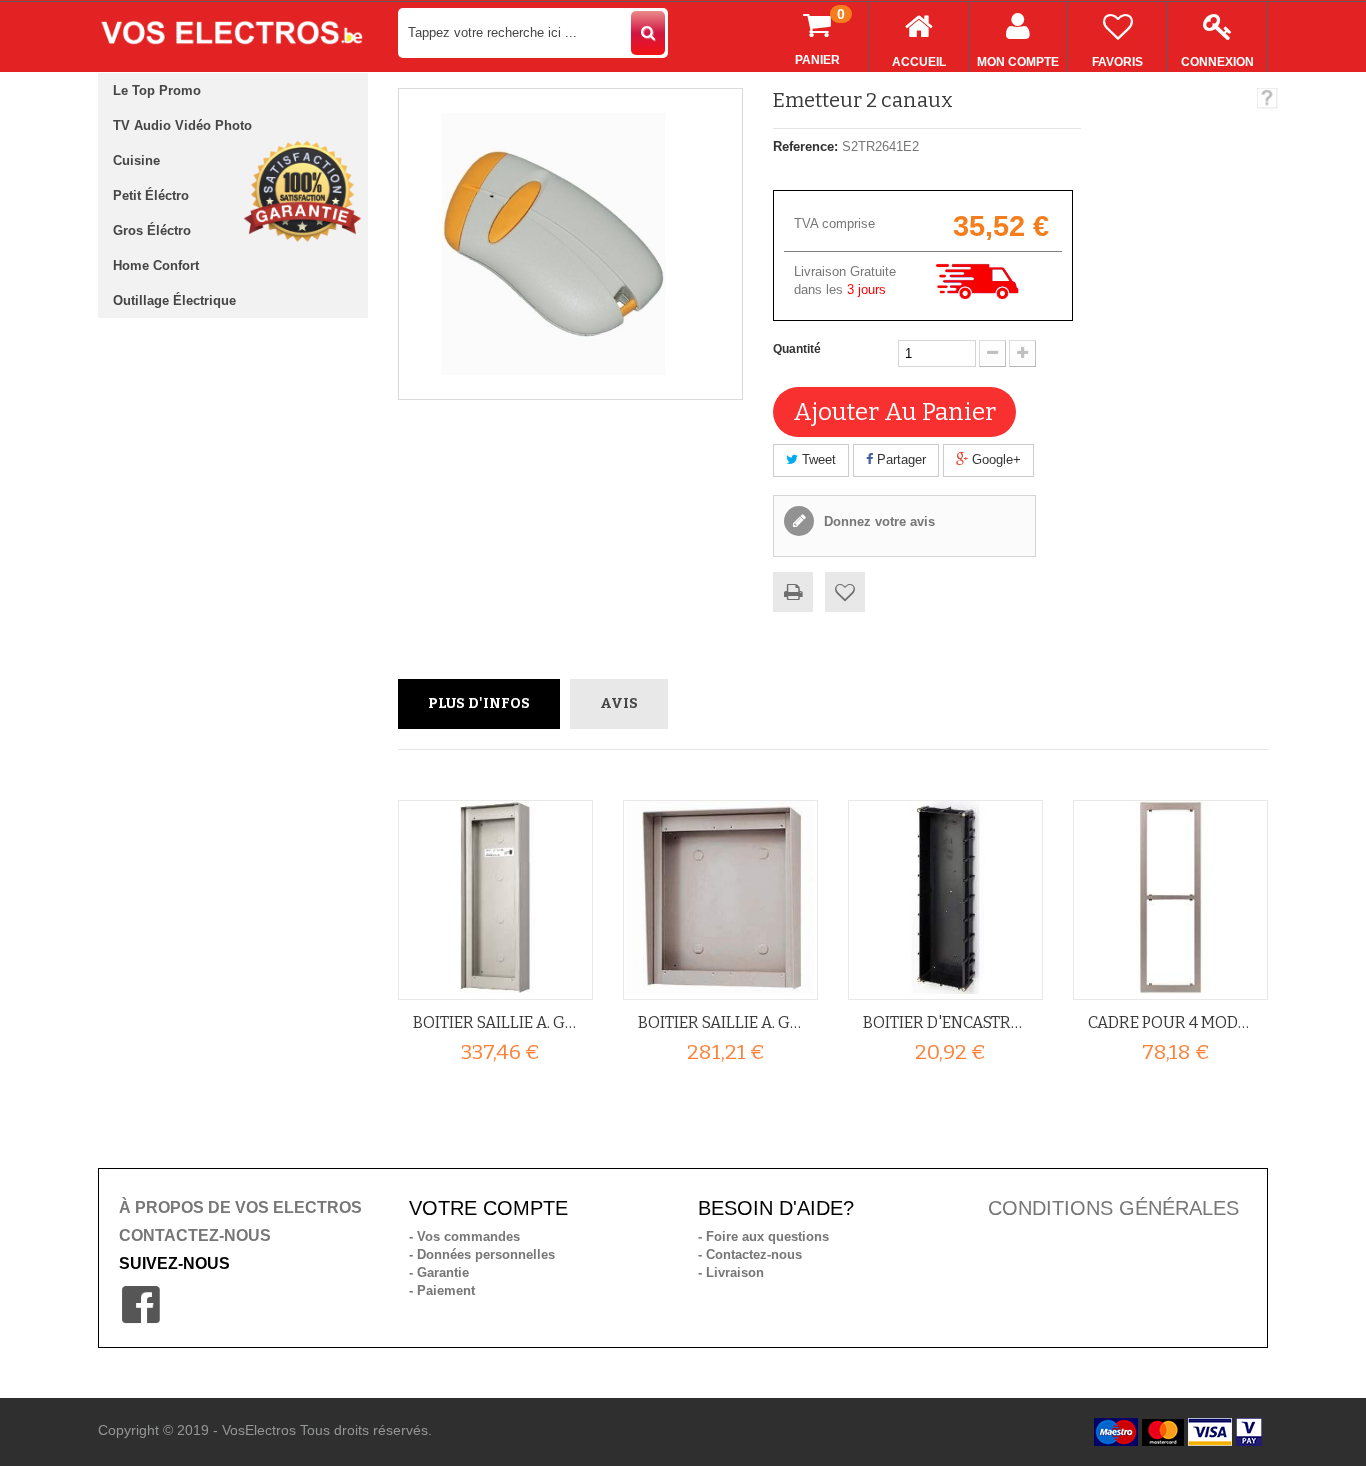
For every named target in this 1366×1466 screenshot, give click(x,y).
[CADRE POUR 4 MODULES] (1170, 897)
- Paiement (442, 1290)
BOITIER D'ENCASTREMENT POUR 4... (945, 1022)
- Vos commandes (464, 1236)
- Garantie (439, 1272)
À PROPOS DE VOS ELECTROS (240, 1207)
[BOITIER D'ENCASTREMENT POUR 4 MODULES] (945, 897)
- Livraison (731, 1272)
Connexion (1217, 62)
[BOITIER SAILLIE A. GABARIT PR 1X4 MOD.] (495, 897)
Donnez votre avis (877, 521)
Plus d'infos (479, 703)
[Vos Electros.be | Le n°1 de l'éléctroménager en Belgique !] (233, 32)
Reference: (805, 146)
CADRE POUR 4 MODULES (1170, 1022)
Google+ (994, 459)
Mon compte (1018, 62)
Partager (899, 459)
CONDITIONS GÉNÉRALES (1113, 1208)
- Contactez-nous (750, 1254)
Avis (619, 703)
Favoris (1117, 62)
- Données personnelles (482, 1254)
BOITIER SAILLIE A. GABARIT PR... (495, 1022)
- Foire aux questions (763, 1236)
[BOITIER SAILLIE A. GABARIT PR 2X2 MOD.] (720, 897)
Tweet (817, 459)
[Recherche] (648, 33)
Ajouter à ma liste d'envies (845, 592)
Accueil (919, 62)
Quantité (797, 349)
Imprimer (793, 592)
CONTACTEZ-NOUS (195, 1235)
